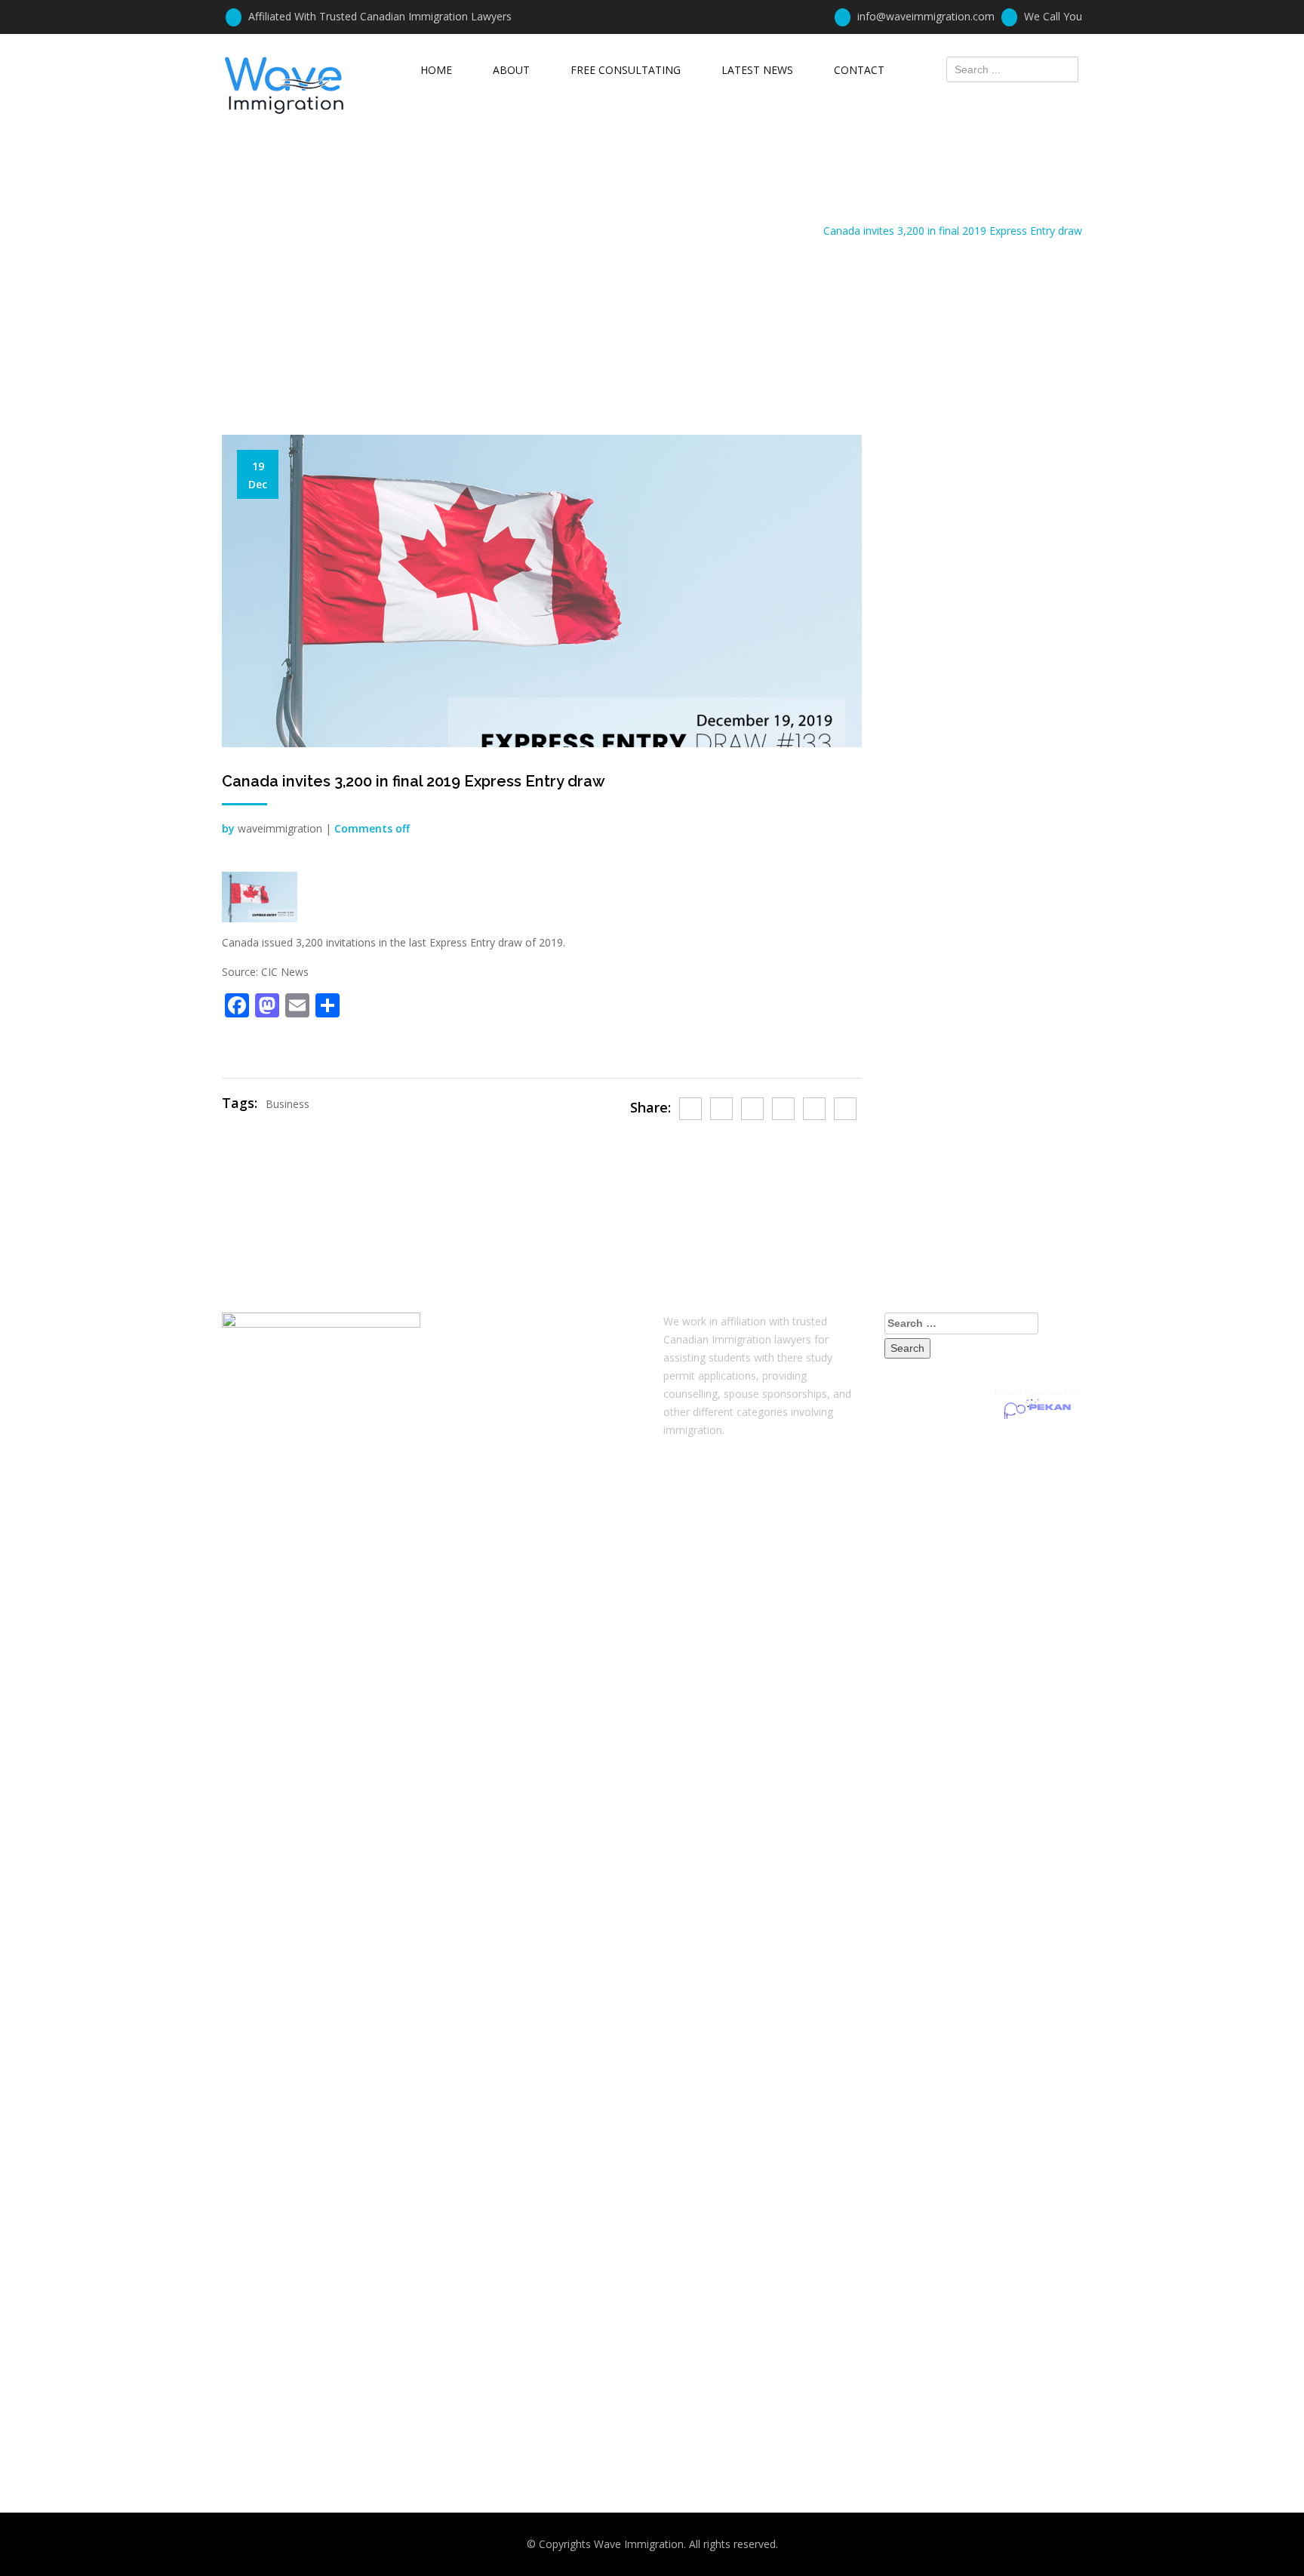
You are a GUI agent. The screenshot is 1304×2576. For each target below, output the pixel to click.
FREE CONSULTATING (626, 70)
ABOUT (511, 70)
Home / (802, 231)
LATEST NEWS (757, 70)
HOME (436, 70)
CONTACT (859, 70)
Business (288, 1104)
